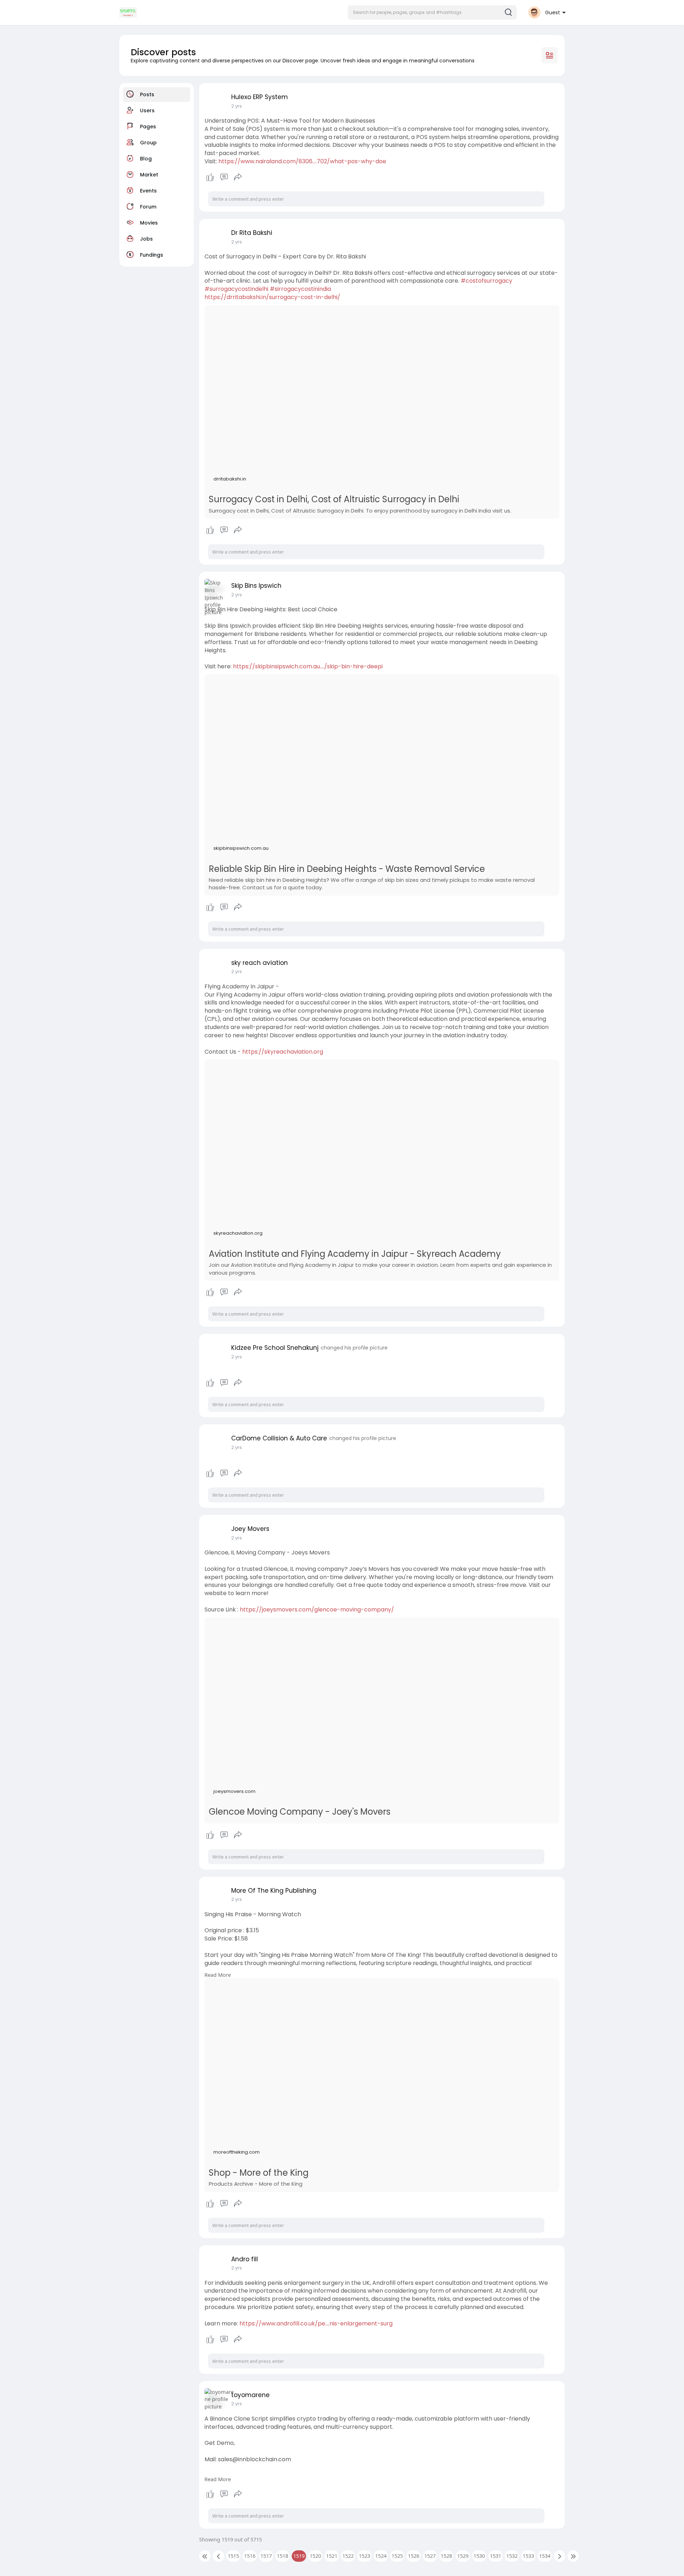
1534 (545, 2556)
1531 (496, 2556)
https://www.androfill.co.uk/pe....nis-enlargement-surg (316, 2323)
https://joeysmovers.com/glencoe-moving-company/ (317, 1610)
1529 (463, 2556)
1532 (512, 2556)
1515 (233, 2556)
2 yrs (237, 106)
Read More (218, 1975)
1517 (266, 2556)
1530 (479, 2556)
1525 (397, 2556)
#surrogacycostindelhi (236, 289)
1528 (446, 2556)
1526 (414, 2556)
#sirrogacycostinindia (300, 289)
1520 (315, 2556)
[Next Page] (560, 2556)
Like (210, 177)
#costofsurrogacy (486, 281)
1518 (283, 2556)
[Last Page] (573, 2556)
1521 (332, 2556)
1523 (364, 2556)
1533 (528, 2556)
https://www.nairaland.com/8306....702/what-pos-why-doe (302, 161)
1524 (381, 2556)
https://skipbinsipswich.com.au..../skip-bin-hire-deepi (308, 666)
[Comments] (224, 177)
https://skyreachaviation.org (283, 1052)
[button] (432, 12)
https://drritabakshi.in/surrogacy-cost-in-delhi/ (272, 297)
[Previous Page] (218, 2556)
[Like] (224, 177)
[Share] (238, 177)
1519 (299, 2556)
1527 (430, 2556)
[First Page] (205, 2556)
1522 (348, 2556)
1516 (250, 2556)
